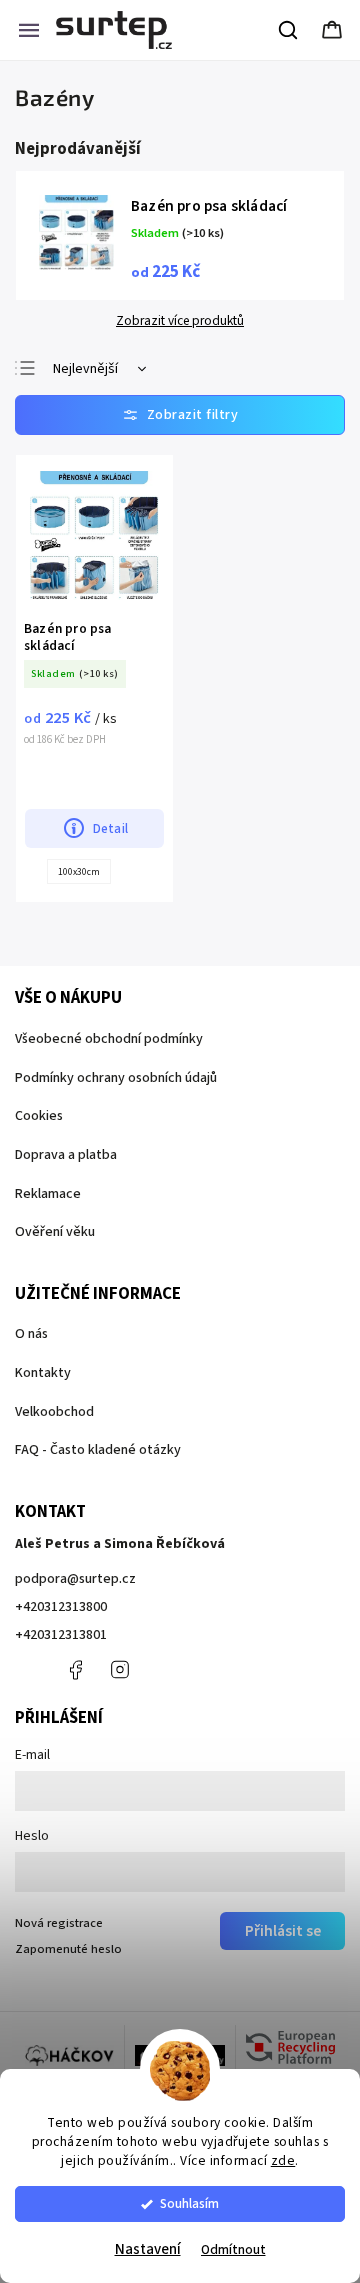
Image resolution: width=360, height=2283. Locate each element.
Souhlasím (189, 2203)
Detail (110, 828)
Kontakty (43, 1373)
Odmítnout (233, 2249)
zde (283, 2160)
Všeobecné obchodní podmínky (109, 1039)
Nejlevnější (85, 369)
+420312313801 (61, 1635)
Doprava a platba (66, 1155)
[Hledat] (289, 30)
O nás (31, 1334)
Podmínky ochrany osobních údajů (116, 1078)
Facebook (75, 1670)
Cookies (39, 1116)
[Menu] (29, 30)
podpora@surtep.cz (75, 1579)
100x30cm (79, 872)
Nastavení (148, 2249)
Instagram (120, 1670)
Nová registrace (59, 1923)
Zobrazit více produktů (180, 321)
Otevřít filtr (180, 415)
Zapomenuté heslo (68, 1949)
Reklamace (48, 1194)
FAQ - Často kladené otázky (98, 1450)
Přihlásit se (283, 1931)
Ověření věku (55, 1232)
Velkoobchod (54, 1412)
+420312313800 (61, 1607)
